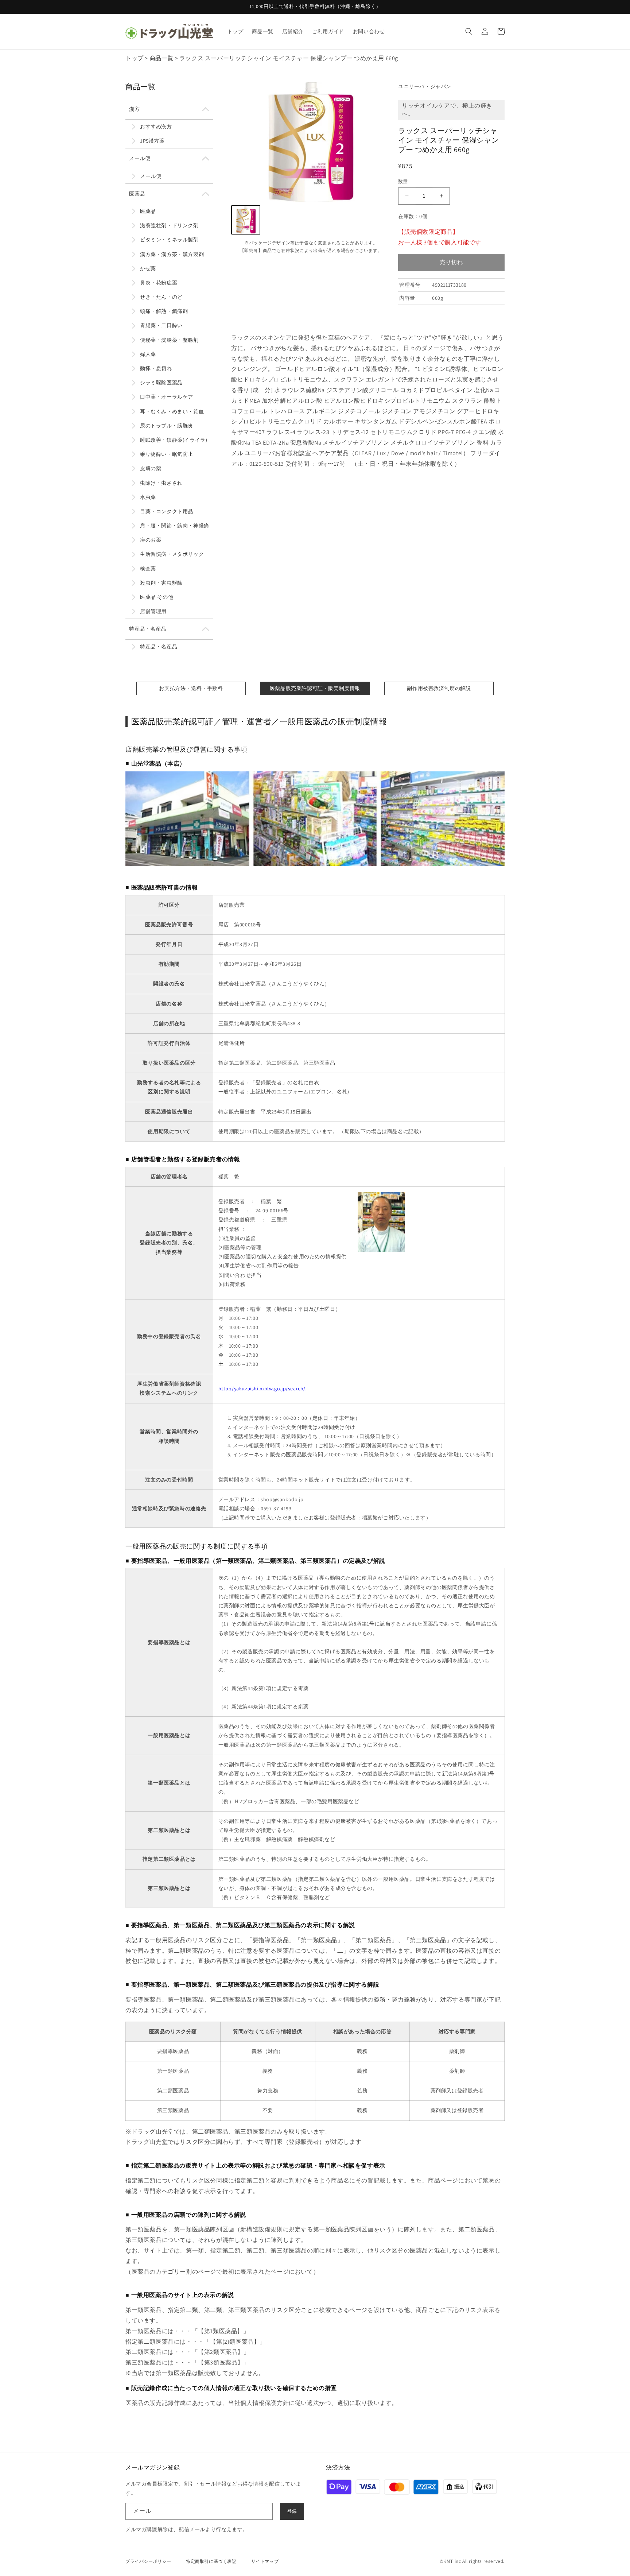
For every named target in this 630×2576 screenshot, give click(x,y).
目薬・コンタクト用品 (167, 511)
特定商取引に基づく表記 (211, 2561)
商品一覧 (162, 58)
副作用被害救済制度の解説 (439, 688)
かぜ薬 (148, 268)
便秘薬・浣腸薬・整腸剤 (169, 340)
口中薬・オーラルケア (167, 397)
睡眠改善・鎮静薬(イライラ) (174, 440)
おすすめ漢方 (156, 127)
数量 (403, 181)
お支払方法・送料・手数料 (191, 688)
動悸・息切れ (156, 368)
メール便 (140, 158)
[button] (469, 31)
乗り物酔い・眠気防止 (167, 454)
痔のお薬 (151, 540)
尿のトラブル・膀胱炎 (167, 426)
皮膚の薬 (151, 468)
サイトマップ (265, 2561)
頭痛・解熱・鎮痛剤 (164, 311)
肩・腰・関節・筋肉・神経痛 (175, 526)
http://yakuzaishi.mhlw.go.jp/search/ (262, 1388)
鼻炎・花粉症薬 (159, 283)
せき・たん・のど (161, 297)
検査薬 (148, 569)
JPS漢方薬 (152, 141)
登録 (292, 2511)
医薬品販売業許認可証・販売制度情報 (315, 688)
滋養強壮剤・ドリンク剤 (169, 225)
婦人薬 (148, 354)
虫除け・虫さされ (161, 483)
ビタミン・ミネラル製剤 (169, 240)
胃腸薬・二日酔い (161, 325)
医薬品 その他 (157, 597)
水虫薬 (148, 497)
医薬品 (137, 194)
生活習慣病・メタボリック (172, 554)
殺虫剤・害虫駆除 (161, 583)
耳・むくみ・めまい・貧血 (172, 411)
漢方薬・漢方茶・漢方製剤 (172, 254)
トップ (135, 58)
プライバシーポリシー (148, 2561)
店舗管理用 (153, 611)
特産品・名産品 (148, 629)
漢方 (134, 109)
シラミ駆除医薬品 (161, 383)
